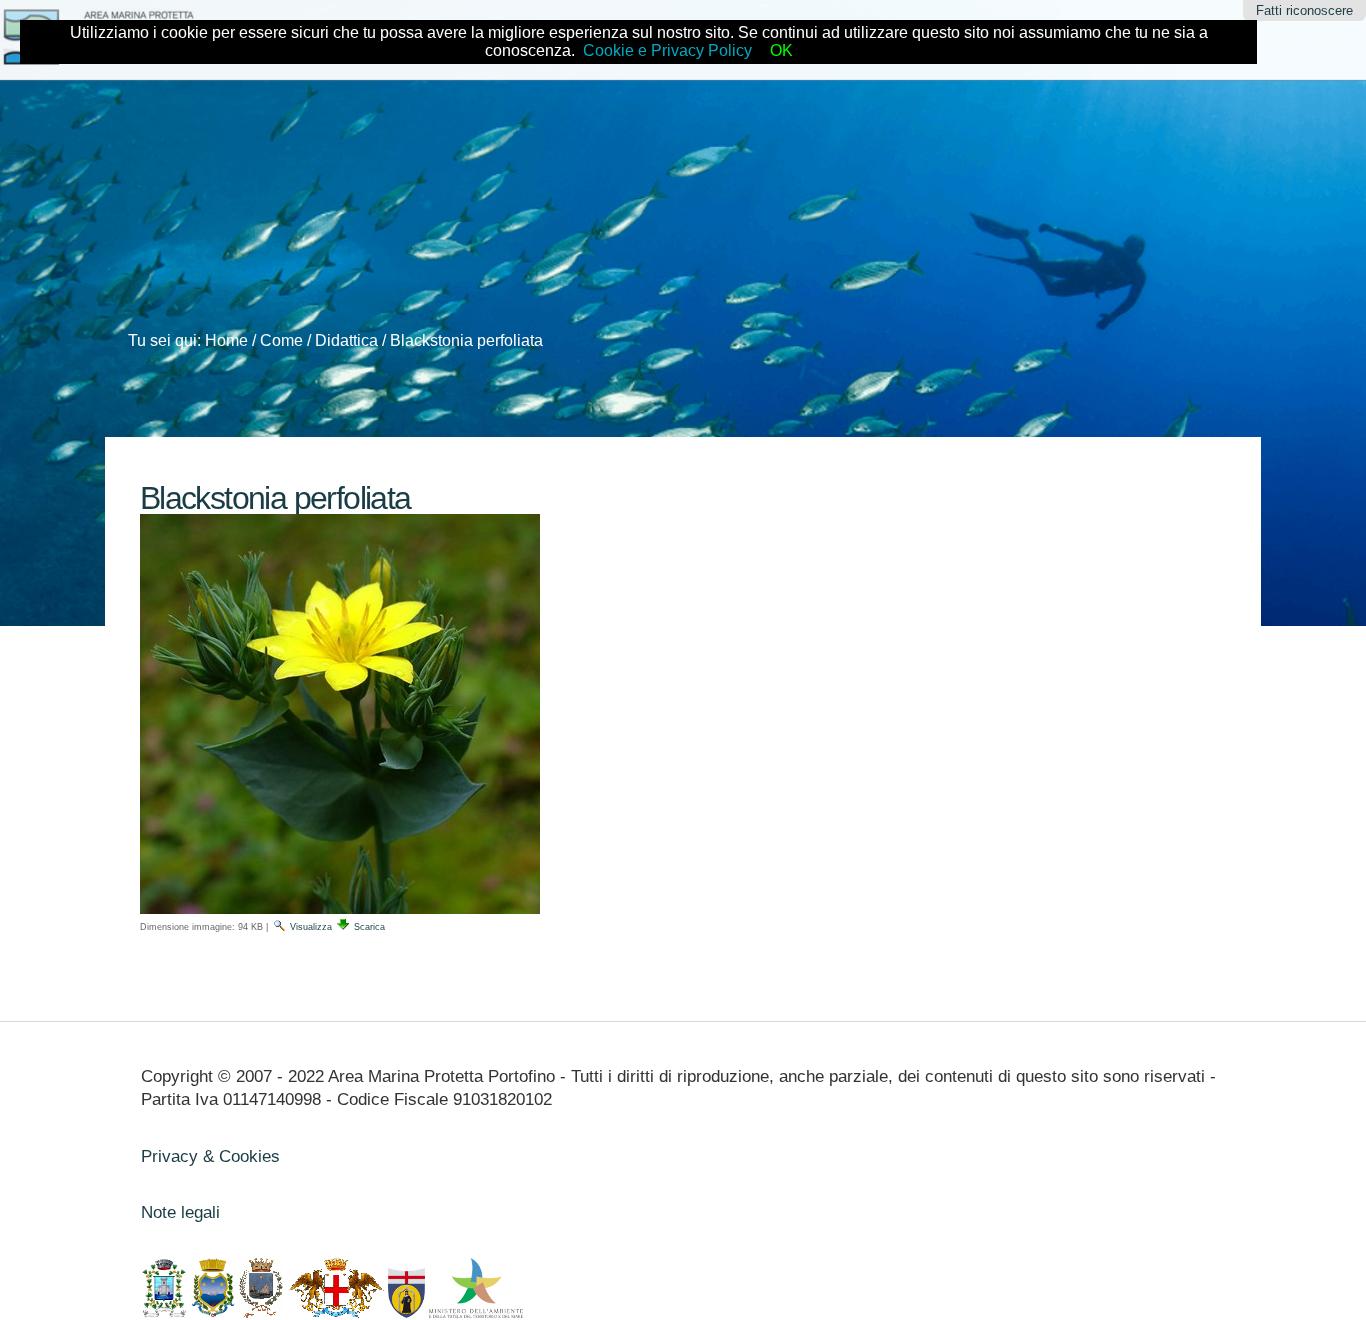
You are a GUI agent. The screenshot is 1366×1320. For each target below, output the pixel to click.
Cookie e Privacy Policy (667, 50)
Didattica (346, 340)
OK (781, 50)
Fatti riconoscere (1304, 10)
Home (226, 340)
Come (281, 340)
